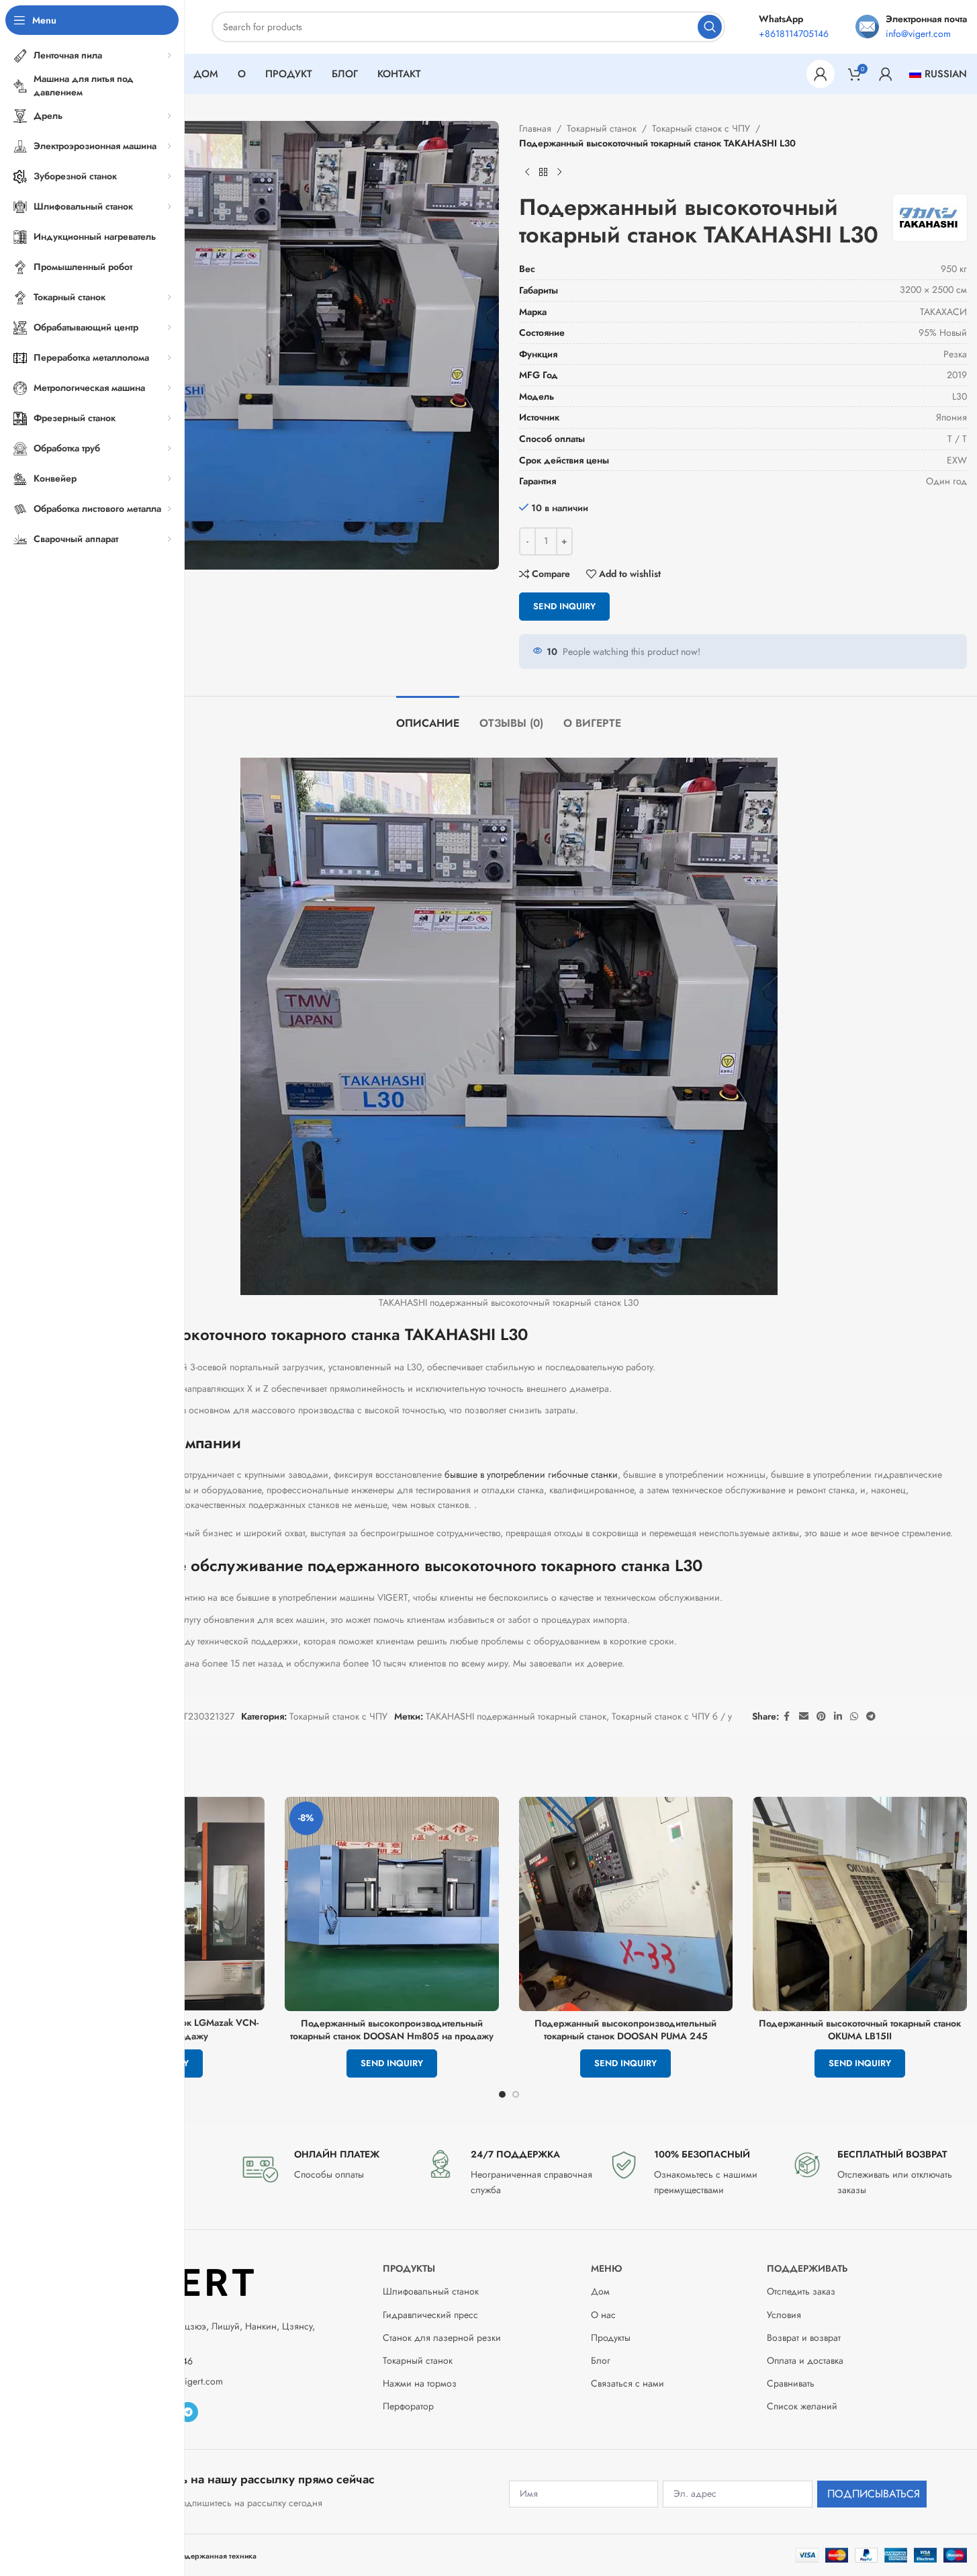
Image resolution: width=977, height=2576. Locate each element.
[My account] (821, 74)
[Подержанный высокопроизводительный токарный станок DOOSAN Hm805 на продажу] (392, 1904)
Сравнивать (791, 2383)
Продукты (409, 2268)
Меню (607, 2268)
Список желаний (802, 2406)
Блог (601, 2360)
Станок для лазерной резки (442, 2338)
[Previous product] (527, 173)
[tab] (428, 716)
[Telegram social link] (871, 1717)
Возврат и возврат (804, 2338)
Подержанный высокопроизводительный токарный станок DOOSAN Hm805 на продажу (392, 2030)
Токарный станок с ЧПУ (701, 128)
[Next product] (559, 173)
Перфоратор (408, 2406)
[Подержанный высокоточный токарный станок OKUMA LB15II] (860, 1904)
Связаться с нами (627, 2383)
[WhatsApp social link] (854, 1717)
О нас (603, 2315)
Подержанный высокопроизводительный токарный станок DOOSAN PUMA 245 (625, 2030)
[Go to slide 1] (502, 2094)
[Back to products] (543, 173)
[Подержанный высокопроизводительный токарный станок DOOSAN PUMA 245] (626, 1904)
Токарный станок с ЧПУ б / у (672, 1716)
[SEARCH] (710, 27)
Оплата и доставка (805, 2360)
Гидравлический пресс (430, 2315)
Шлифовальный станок (431, 2291)
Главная (535, 128)
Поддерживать (807, 2268)
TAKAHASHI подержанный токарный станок (516, 1716)
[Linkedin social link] (838, 1717)
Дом (600, 2291)
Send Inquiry (564, 606)
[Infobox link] (325, 2168)
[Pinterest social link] (821, 1717)
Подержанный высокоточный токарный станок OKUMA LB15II (860, 2030)
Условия (784, 2315)
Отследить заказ (801, 2291)
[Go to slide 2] (516, 2094)
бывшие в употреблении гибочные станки (531, 1474)
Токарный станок (602, 128)
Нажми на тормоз (420, 2383)
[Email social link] (804, 1717)
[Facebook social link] (787, 1717)
